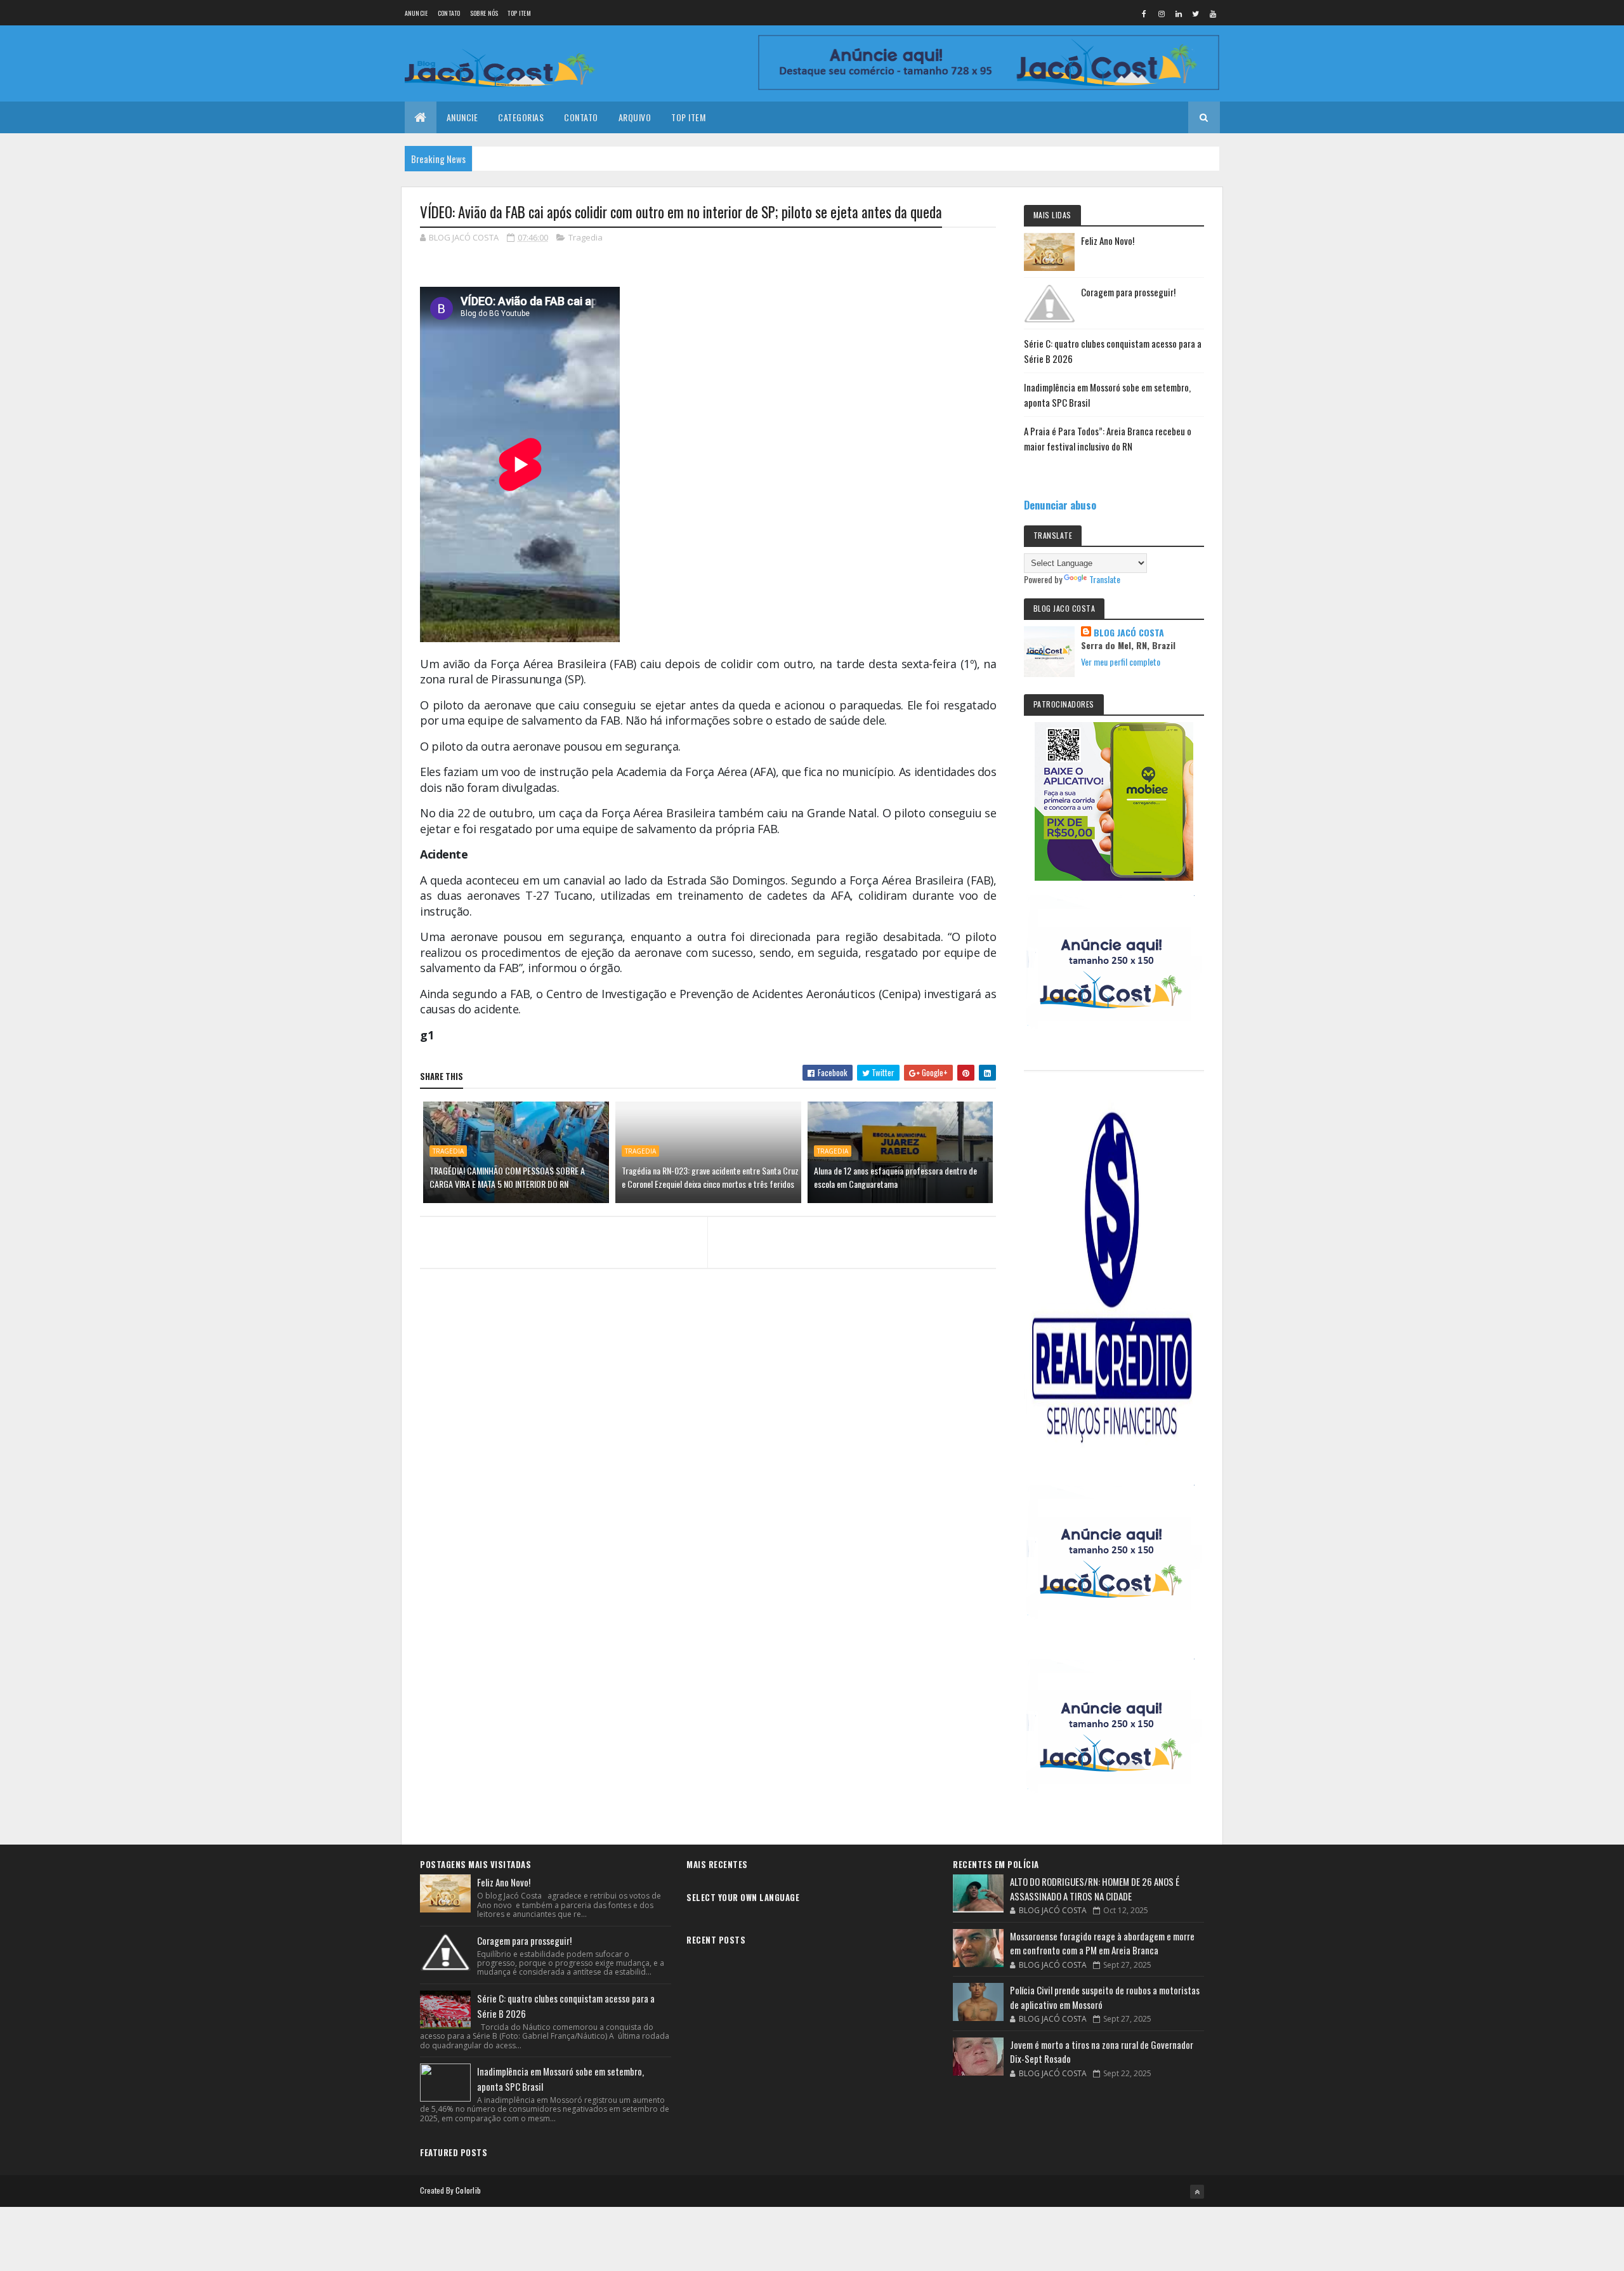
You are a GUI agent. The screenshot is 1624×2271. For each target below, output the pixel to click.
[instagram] (1162, 13)
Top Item (519, 13)
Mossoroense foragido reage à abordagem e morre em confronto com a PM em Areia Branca (1102, 1943)
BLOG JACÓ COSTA (1129, 633)
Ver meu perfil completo (1121, 662)
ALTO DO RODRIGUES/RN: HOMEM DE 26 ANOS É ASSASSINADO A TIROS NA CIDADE (1095, 1889)
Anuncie (416, 13)
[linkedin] (1179, 13)
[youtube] (1213, 13)
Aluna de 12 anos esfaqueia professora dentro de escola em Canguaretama (895, 1177)
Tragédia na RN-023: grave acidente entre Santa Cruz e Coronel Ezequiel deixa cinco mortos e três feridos (710, 1177)
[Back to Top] (1197, 2192)
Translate (1105, 579)
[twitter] (1196, 13)
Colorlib (468, 2190)
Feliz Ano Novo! (1108, 240)
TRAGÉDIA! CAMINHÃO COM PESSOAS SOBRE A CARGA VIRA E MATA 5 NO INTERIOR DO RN (507, 1177)
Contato (449, 13)
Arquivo (635, 117)
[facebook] (1144, 13)
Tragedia (586, 237)
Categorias (521, 117)
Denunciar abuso (1060, 505)
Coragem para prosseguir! (1128, 292)
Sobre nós (484, 13)
